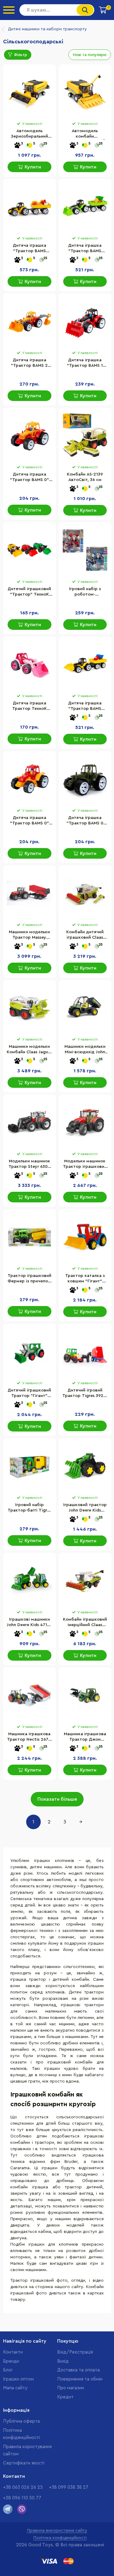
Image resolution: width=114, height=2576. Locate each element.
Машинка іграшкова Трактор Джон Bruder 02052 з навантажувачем (85, 1737)
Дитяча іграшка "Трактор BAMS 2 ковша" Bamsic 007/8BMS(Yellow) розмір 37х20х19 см (29, 363)
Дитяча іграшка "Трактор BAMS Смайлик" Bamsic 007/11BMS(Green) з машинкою (85, 249)
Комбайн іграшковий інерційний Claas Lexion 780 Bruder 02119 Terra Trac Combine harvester (85, 1623)
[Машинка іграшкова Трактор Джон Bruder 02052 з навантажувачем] (85, 1695)
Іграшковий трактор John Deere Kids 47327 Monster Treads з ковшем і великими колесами (85, 1508)
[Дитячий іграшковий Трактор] (29, 1351)
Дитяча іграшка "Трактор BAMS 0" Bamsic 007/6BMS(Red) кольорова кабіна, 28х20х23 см (29, 478)
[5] (29, 146)
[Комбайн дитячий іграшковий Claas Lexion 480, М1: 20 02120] (85, 893)
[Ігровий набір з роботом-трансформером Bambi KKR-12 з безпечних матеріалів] (85, 550)
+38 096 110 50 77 (22, 2498)
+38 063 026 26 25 (23, 2487)
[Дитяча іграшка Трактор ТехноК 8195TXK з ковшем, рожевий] (29, 664)
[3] (17, 146)
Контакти (13, 2352)
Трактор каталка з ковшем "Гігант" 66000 (85, 1279)
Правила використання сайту (57, 2531)
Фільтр (21, 55)
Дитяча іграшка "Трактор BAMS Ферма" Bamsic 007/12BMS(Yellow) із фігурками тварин (29, 249)
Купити (33, 167)
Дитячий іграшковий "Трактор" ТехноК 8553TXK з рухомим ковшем (29, 592)
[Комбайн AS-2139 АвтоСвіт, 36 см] (85, 436)
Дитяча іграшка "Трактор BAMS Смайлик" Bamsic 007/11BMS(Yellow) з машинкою (85, 707)
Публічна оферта (21, 2421)
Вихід (63, 2361)
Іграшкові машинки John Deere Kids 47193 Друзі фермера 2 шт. (29, 1623)
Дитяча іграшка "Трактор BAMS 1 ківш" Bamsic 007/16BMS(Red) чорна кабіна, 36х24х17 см (85, 363)
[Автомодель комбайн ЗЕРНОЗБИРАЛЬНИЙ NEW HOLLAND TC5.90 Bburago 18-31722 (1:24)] (85, 92)
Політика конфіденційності (60, 2538)
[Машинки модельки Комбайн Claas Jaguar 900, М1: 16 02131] (29, 1008)
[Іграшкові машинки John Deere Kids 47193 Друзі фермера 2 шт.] (29, 1581)
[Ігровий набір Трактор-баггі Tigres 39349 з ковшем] (29, 1466)
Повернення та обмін (80, 2379)
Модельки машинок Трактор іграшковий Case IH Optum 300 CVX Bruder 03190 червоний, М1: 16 (85, 1164)
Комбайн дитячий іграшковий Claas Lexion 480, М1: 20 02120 (85, 935)
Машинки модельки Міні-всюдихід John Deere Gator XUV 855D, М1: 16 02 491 (85, 1050)
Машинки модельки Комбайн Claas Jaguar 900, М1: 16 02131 (29, 1050)
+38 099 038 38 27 (69, 2487)
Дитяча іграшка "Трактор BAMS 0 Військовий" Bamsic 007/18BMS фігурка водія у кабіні (85, 821)
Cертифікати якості (24, 2463)
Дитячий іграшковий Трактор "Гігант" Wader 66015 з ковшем (29, 1394)
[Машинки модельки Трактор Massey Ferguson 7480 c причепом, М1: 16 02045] (29, 893)
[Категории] (9, 10)
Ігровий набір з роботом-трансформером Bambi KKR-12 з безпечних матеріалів (85, 592)
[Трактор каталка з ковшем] (85, 1237)
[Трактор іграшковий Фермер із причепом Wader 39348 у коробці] (29, 1237)
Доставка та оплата (78, 2370)
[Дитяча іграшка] (29, 207)
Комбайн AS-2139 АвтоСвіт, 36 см (85, 477)
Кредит (65, 2397)
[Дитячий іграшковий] (29, 550)
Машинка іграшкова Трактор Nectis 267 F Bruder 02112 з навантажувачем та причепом (29, 1737)
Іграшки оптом (18, 2379)
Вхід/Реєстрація (75, 2352)
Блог (8, 2370)
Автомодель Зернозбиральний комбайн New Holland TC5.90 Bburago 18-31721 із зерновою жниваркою (29, 134)
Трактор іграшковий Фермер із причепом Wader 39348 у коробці (29, 1279)
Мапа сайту (15, 2388)
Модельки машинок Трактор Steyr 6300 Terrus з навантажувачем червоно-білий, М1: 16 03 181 (29, 1164)
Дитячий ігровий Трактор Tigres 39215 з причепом (85, 1394)
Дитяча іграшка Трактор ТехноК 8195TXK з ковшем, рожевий (29, 707)
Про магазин (71, 2388)
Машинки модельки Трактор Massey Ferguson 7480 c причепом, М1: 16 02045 (29, 935)
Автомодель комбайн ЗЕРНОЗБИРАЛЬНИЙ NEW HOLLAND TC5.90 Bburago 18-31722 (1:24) (85, 134)
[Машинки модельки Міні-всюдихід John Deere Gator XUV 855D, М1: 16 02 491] (85, 1008)
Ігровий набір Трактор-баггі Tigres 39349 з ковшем (29, 1508)
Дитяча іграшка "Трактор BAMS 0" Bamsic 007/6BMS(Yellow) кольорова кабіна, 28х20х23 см (29, 821)
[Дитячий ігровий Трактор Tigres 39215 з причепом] (85, 1351)
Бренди (11, 2361)
